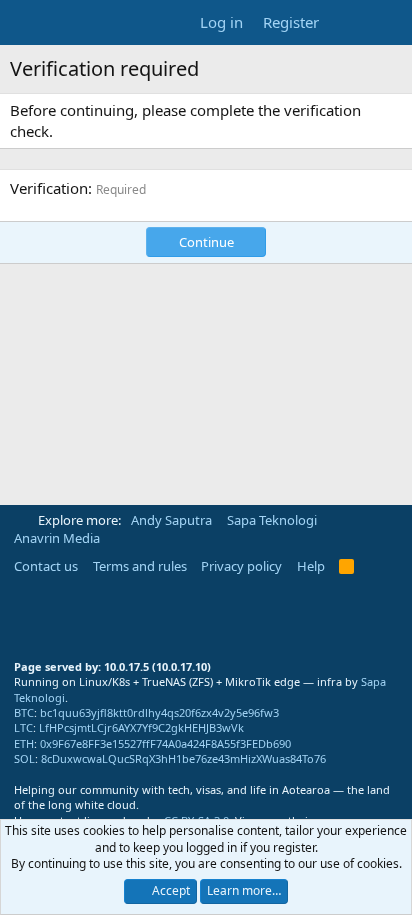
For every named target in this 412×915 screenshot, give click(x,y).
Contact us (46, 566)
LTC (23, 727)
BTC (24, 712)
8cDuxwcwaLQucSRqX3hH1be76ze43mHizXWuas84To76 (183, 758)
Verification (49, 188)
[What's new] (348, 22)
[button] (20, 520)
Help (311, 566)
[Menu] (27, 23)
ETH (24, 743)
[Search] (388, 22)
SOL (24, 758)
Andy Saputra (171, 520)
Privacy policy (241, 566)
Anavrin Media (57, 538)
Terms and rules (140, 566)
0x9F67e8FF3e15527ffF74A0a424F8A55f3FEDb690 (165, 743)
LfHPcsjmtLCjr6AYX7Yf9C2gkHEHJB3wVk (141, 727)
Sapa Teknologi (272, 520)
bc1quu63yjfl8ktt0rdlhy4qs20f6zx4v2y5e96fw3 (159, 712)
